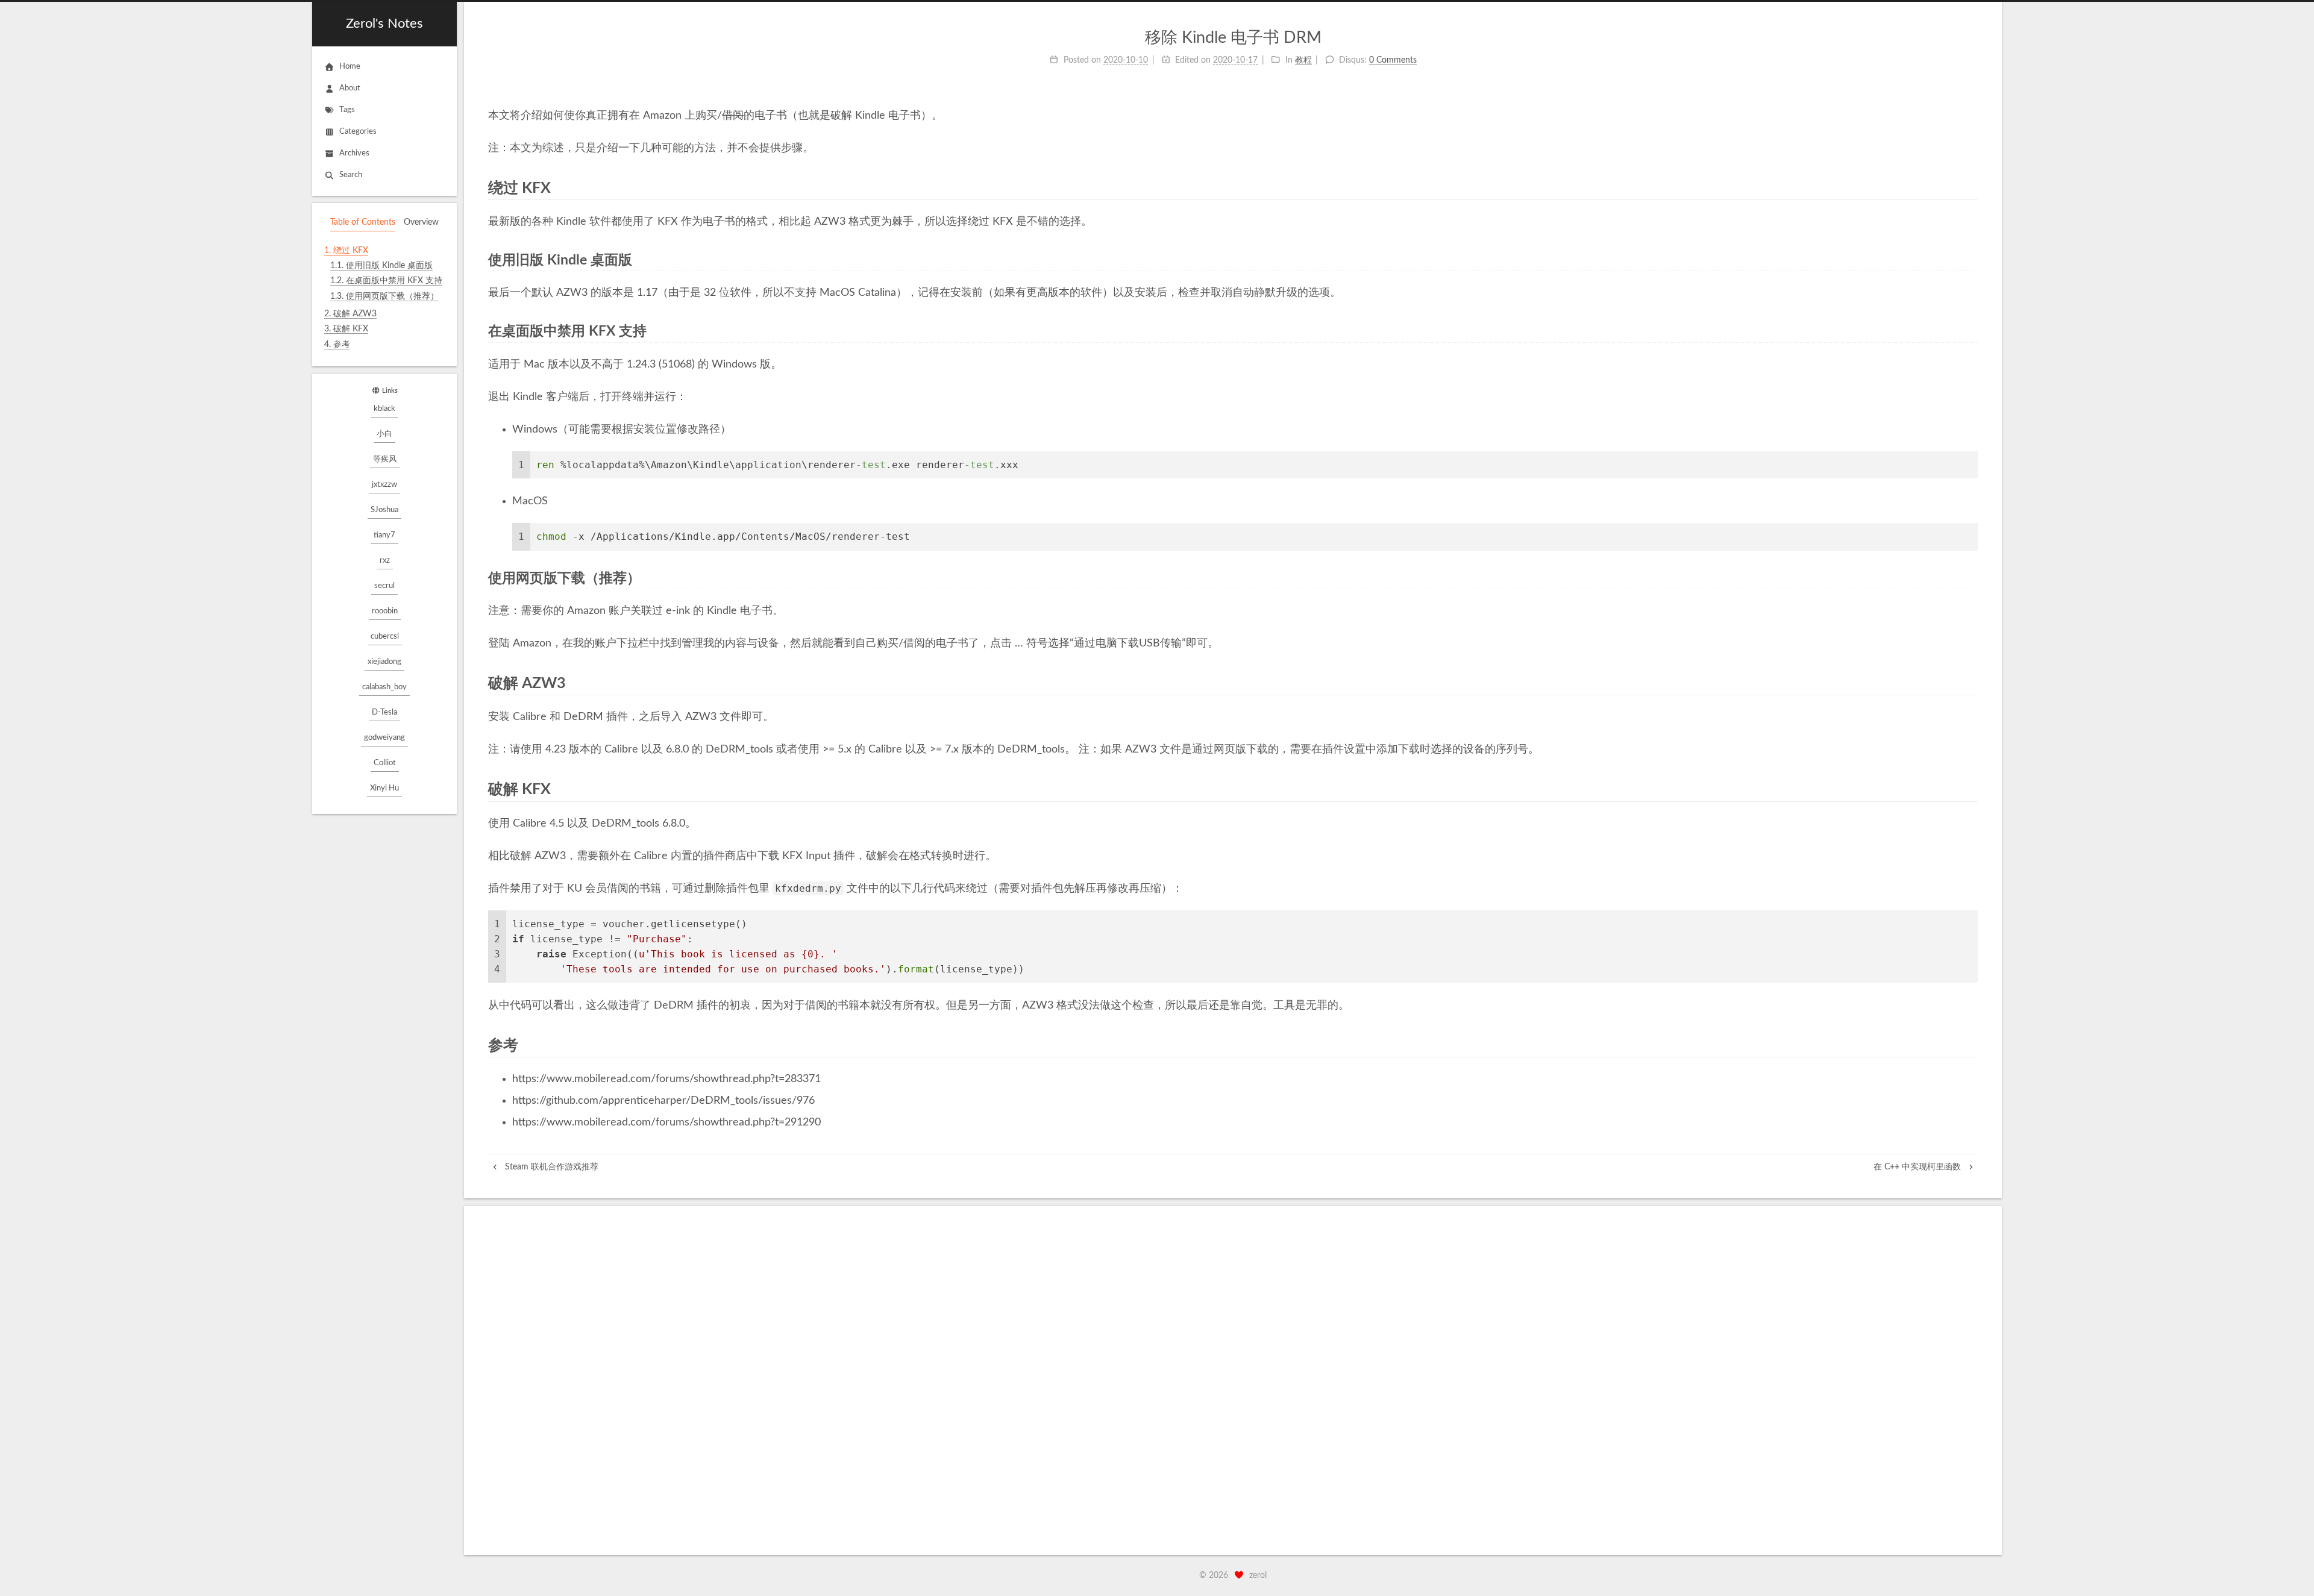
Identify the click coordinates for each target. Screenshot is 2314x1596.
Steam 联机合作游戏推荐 (550, 1167)
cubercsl (385, 637)
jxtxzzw (384, 485)
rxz (385, 561)
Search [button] (351, 175)
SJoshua (384, 510)
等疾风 (385, 459)
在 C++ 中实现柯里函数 (1918, 1167)
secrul (384, 586)
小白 (384, 434)
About (350, 88)
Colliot (385, 763)
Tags (347, 110)
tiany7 (384, 535)
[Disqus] (1233, 1380)
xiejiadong (384, 662)
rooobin (385, 611)
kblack (384, 409)
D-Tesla (384, 712)
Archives (354, 153)
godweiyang (384, 738)
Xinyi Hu (384, 788)
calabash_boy (384, 687)
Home (350, 67)
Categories (358, 132)
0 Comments (1393, 60)
